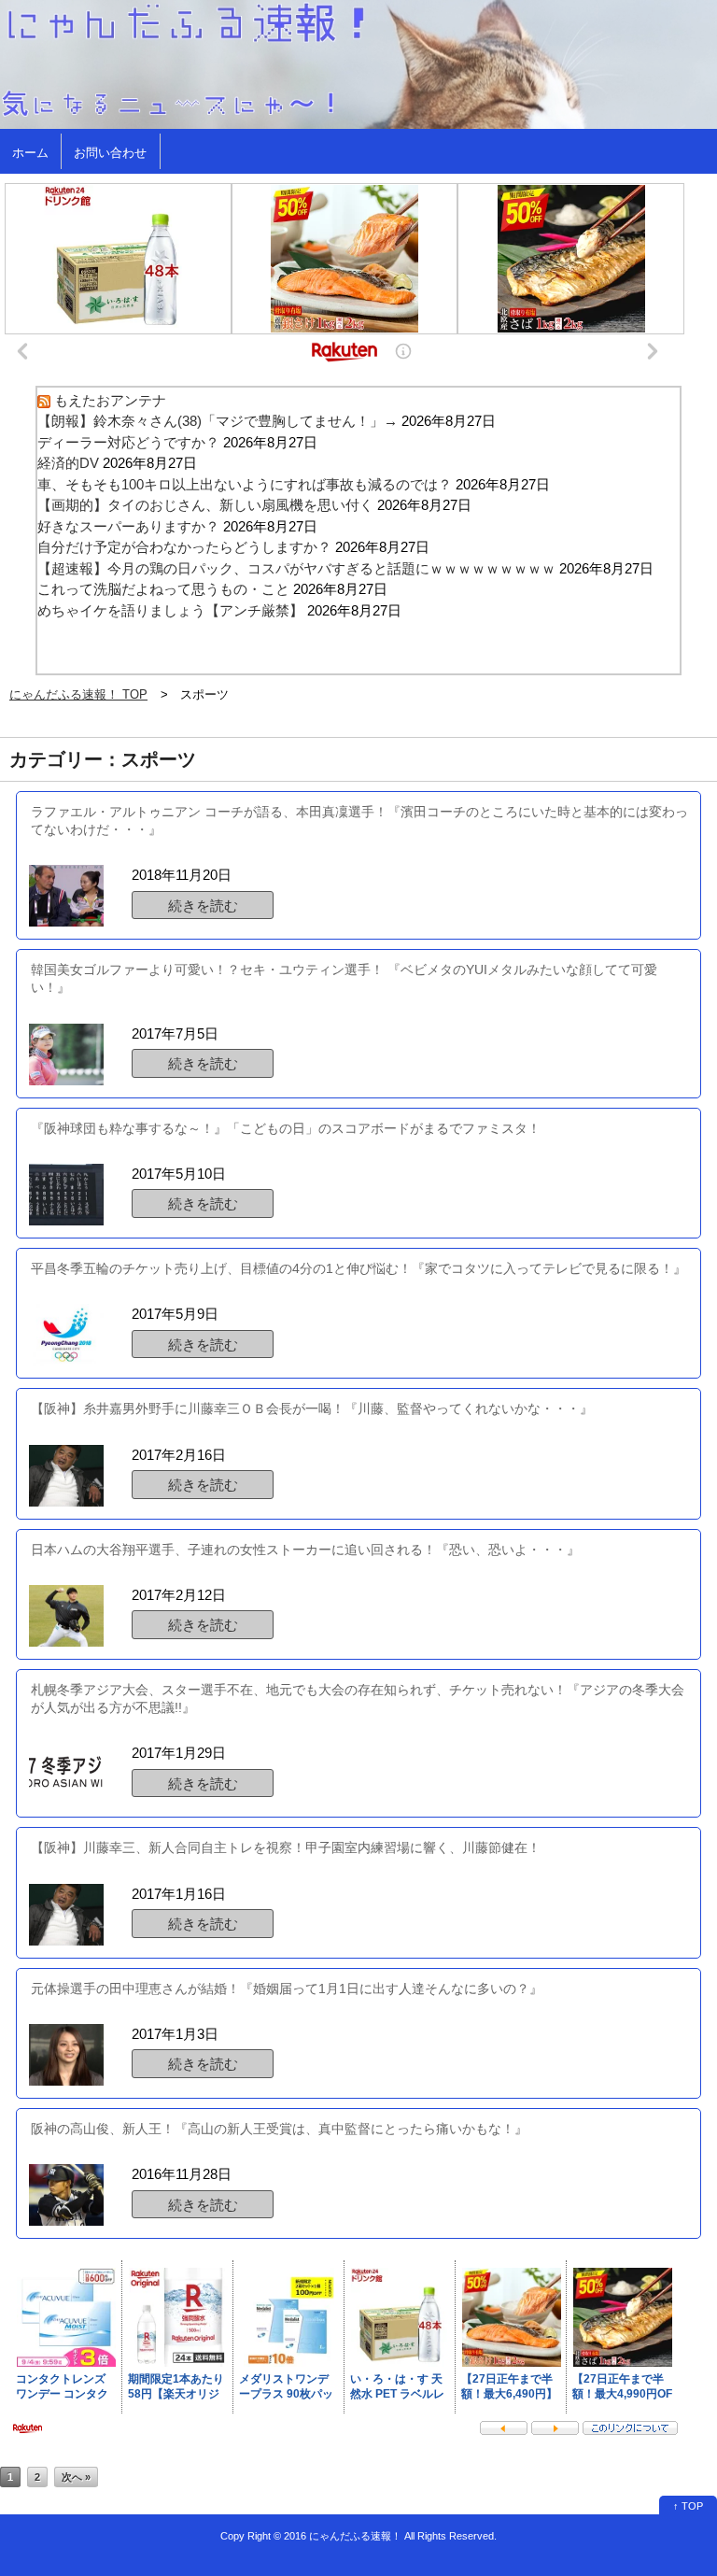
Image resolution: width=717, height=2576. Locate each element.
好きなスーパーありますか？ (128, 526)
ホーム (30, 153)
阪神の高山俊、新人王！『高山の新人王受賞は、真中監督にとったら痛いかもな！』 (279, 2129)
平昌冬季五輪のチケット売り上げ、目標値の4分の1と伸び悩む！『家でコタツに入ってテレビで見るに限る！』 (358, 1268)
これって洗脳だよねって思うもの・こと (163, 589)
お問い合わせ (110, 153)
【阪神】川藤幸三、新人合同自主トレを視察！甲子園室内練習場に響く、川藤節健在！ (286, 1847)
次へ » (76, 2477)
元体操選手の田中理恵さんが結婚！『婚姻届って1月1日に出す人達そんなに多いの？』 (287, 1989)
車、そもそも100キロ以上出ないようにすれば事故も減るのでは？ (245, 484)
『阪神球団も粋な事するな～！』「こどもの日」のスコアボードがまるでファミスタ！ (286, 1128)
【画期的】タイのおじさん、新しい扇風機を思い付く (205, 505)
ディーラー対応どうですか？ (128, 442)
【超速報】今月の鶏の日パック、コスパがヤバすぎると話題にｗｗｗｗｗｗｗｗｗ (296, 568)
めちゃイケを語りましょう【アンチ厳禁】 (170, 610)
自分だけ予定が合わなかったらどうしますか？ (184, 547)
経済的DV (68, 463)
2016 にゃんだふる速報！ (343, 2536)
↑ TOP (688, 2506)
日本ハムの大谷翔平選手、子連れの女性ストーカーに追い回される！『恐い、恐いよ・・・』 (305, 1550)
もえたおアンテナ (110, 400)
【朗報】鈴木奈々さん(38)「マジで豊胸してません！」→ (218, 421)
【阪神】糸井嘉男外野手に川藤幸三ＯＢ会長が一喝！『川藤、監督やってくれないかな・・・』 (312, 1408)
